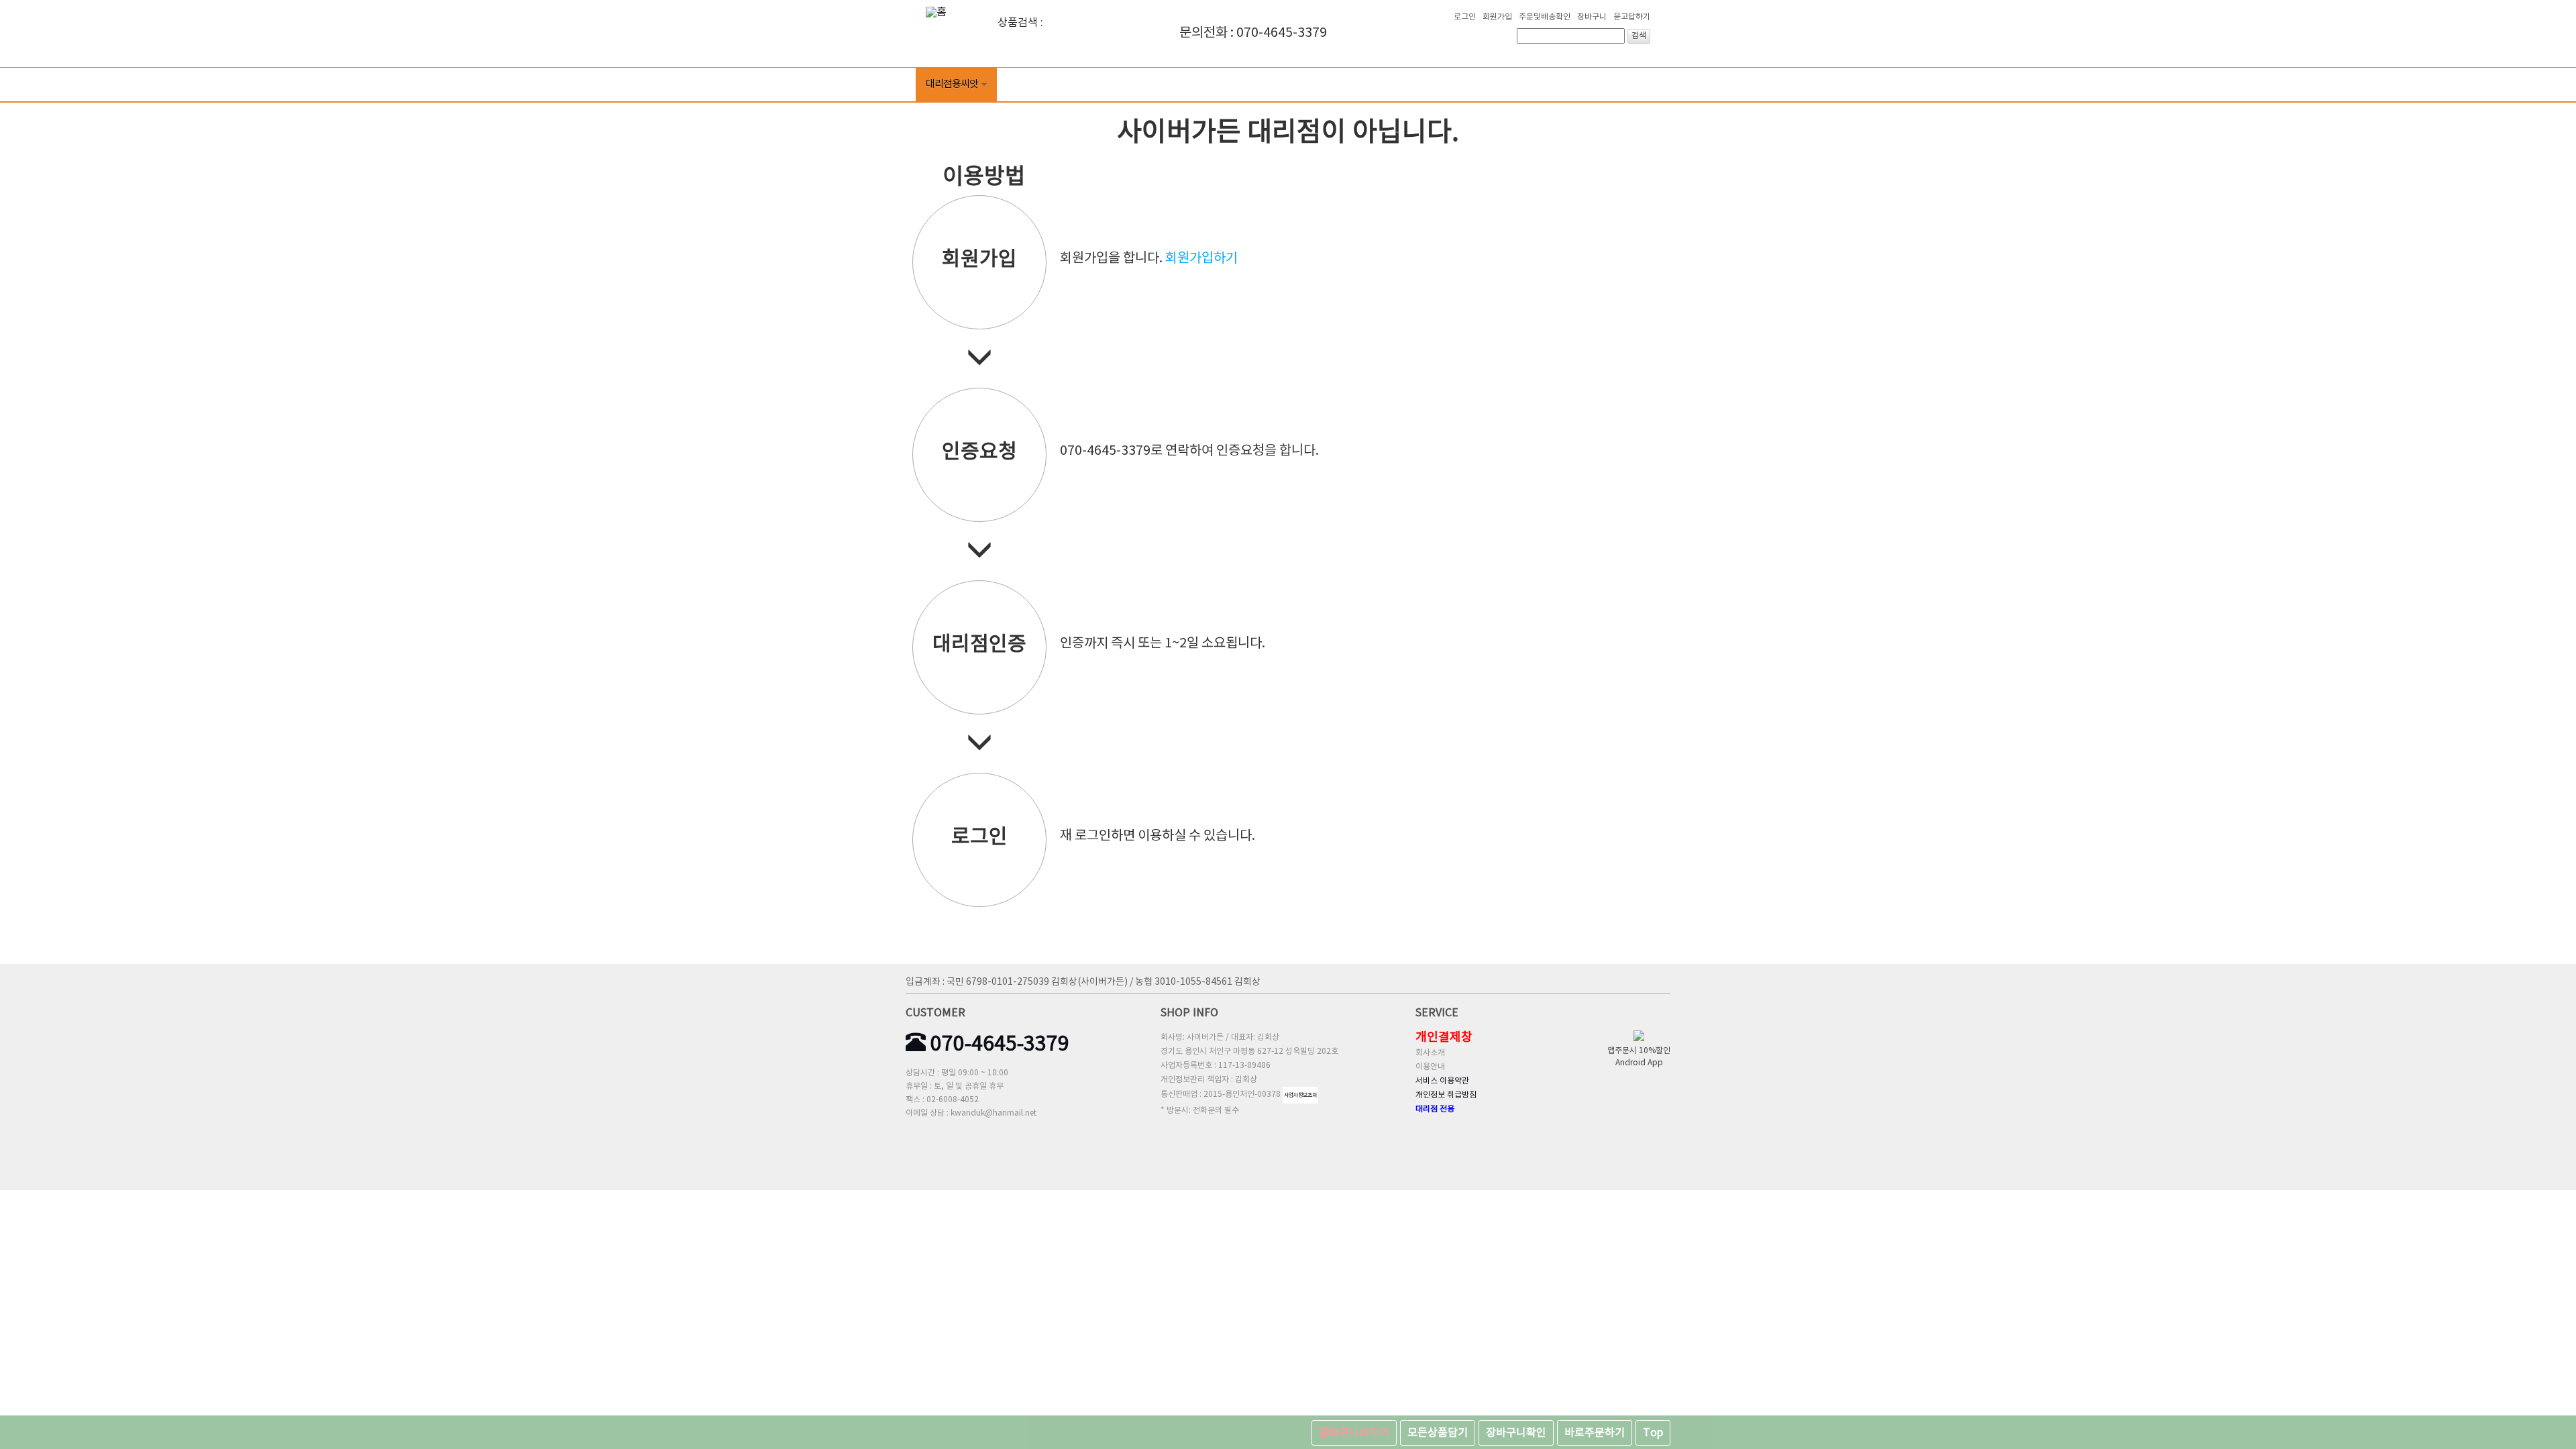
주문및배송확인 (1545, 17)
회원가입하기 (1201, 259)
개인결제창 (1444, 1037)
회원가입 (1497, 17)
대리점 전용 (1435, 1109)
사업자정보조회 (1300, 1095)
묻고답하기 (1632, 17)
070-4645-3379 (998, 1044)
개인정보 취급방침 (1446, 1095)
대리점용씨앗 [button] (952, 84)
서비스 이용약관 (1442, 1081)
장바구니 (1592, 17)
